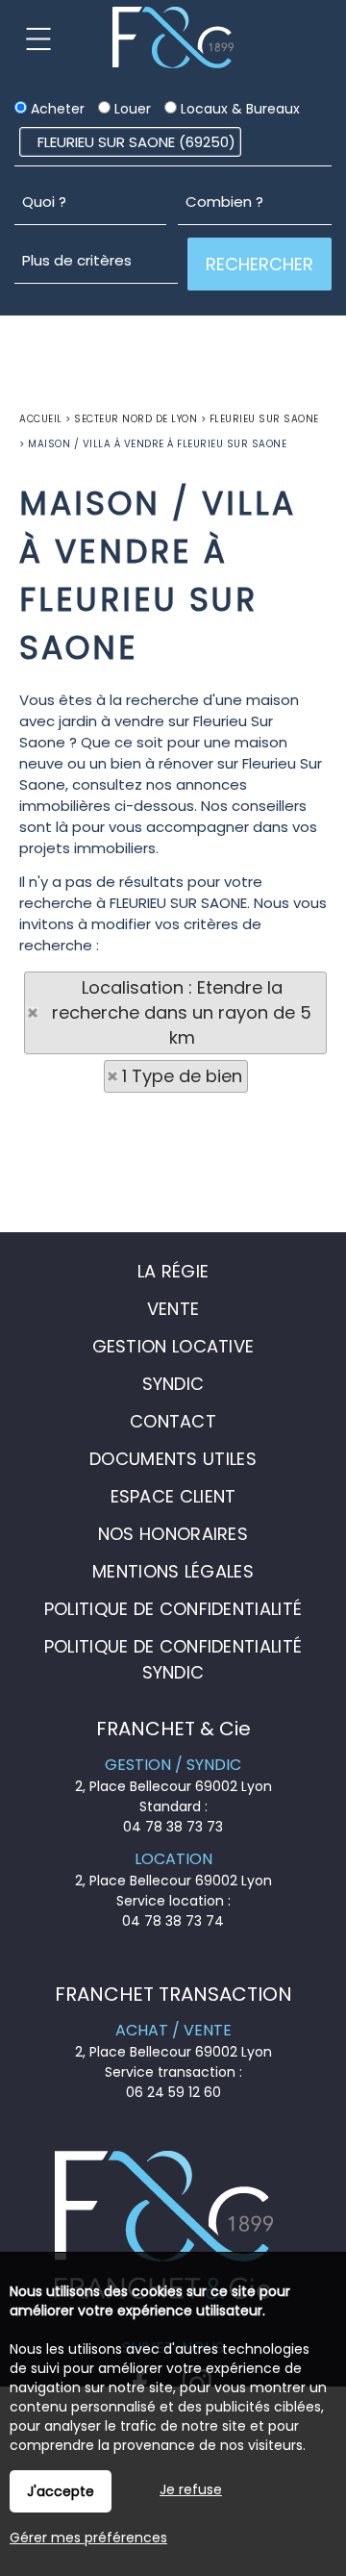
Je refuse (191, 2489)
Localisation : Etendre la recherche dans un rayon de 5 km (182, 1012)
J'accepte (61, 2491)
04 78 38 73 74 (173, 1921)
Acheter (56, 109)
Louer (131, 109)
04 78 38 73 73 (173, 1827)
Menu (38, 38)
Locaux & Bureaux (238, 109)
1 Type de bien (182, 1076)
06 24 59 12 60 (173, 2092)
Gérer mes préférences (88, 2538)
